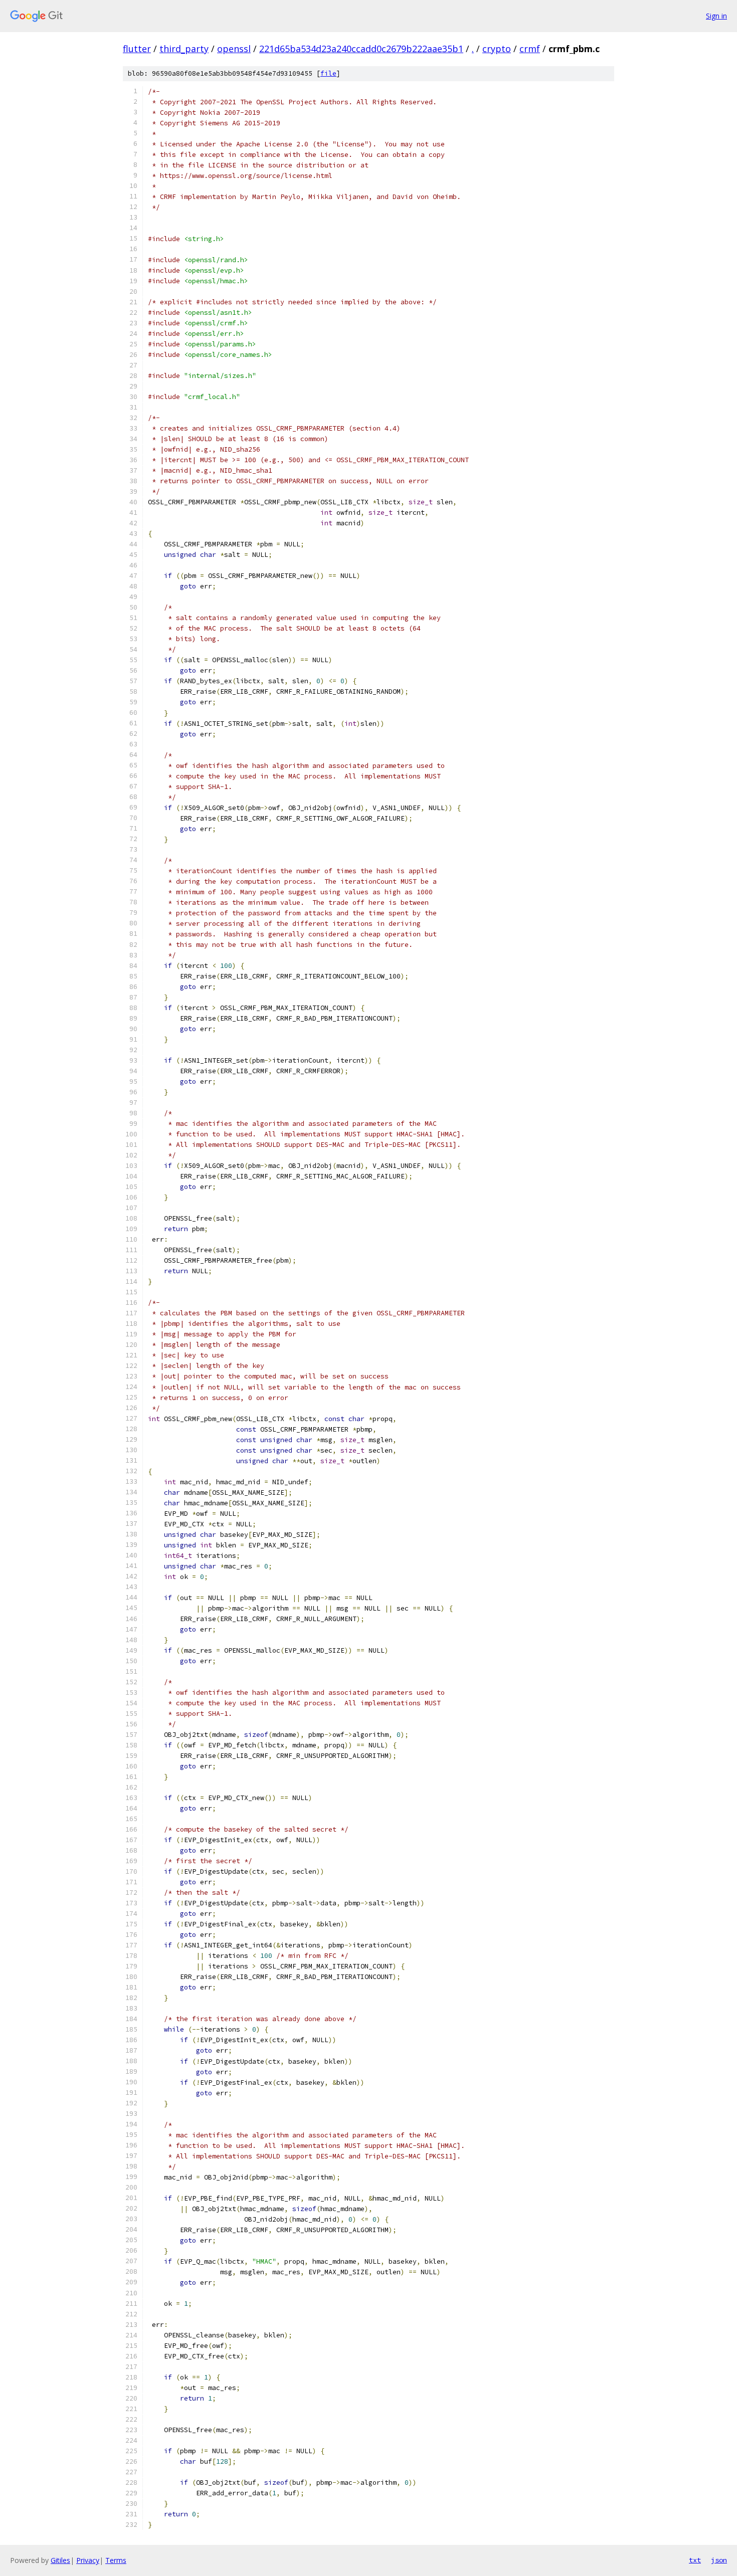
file (328, 73)
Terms (116, 2560)
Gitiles (60, 2560)
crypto (497, 49)
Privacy (88, 2560)
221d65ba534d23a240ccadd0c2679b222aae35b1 (361, 49)
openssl (234, 49)
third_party (184, 49)
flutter (137, 49)
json (719, 2560)
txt (695, 2560)
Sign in (716, 16)
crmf (530, 49)
